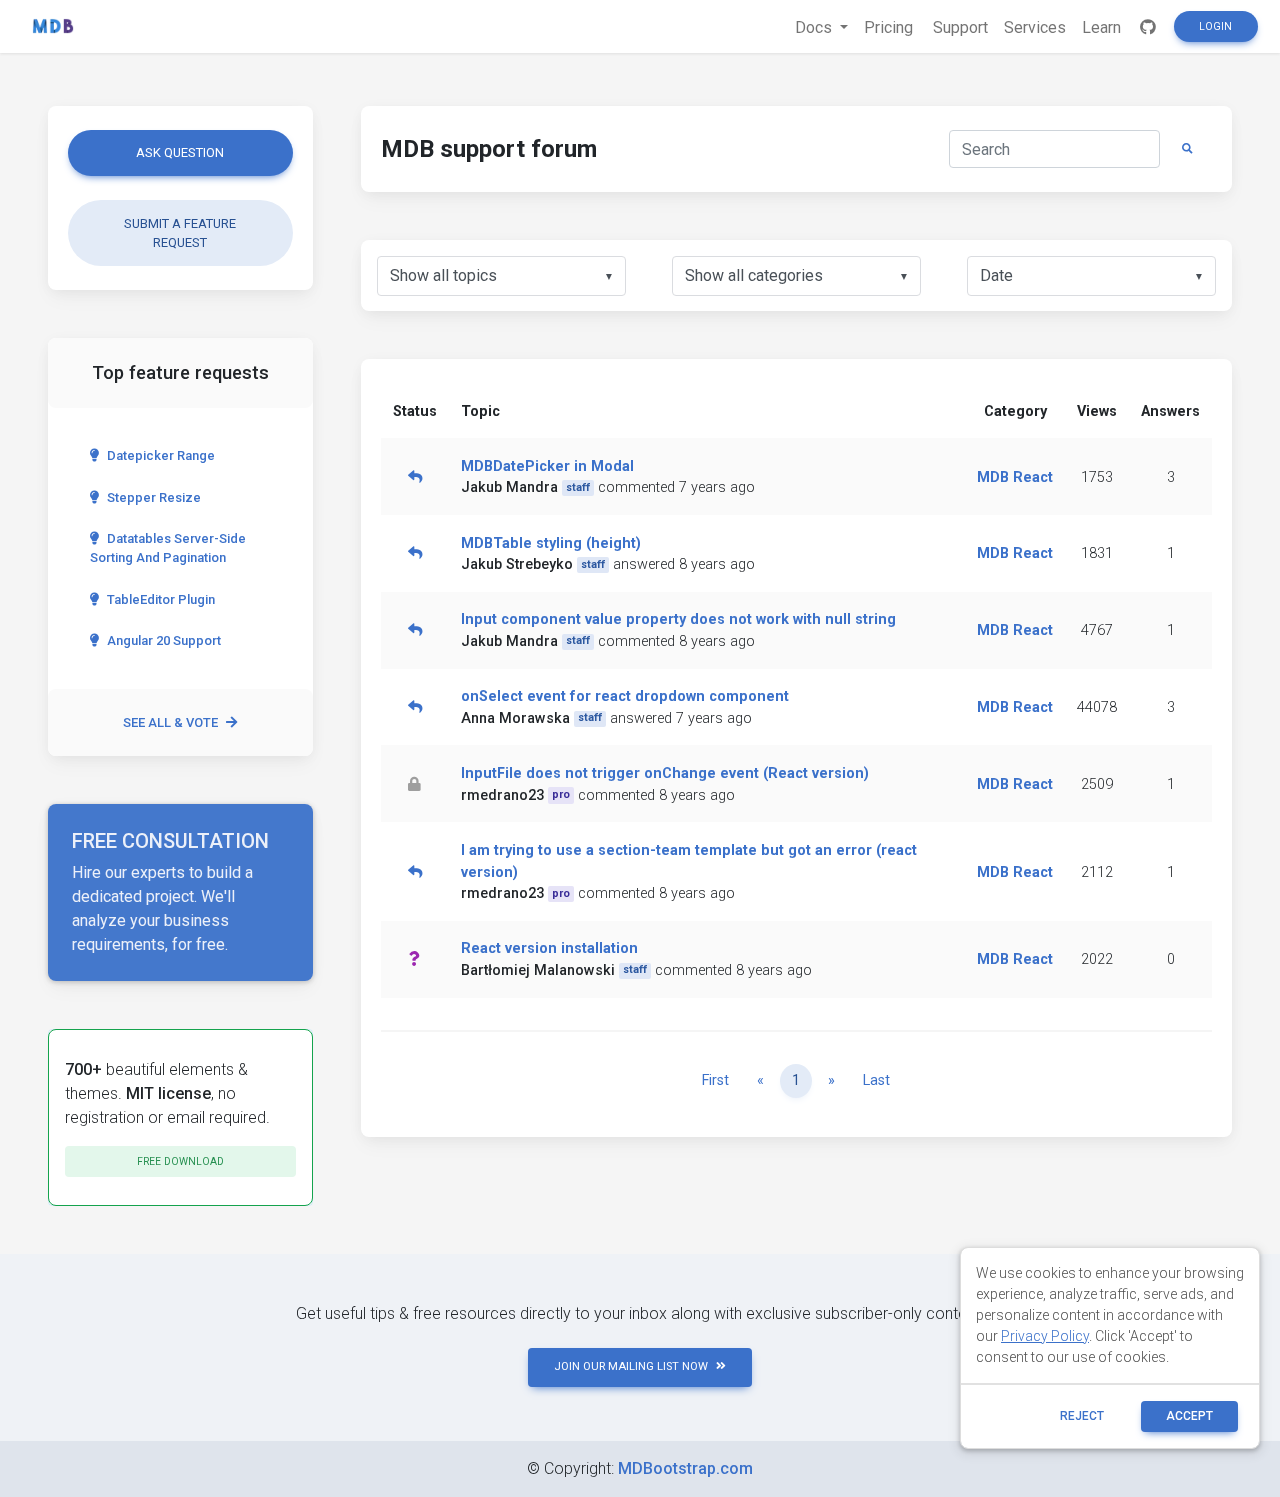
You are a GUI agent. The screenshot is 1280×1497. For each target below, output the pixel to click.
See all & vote (170, 722)
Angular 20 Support (164, 640)
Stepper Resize (154, 497)
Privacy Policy (1045, 1336)
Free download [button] (180, 1161)
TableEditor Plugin (161, 599)
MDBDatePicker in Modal (547, 466)
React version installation (549, 948)
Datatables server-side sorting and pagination (168, 548)
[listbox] (501, 276)
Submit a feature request (180, 233)
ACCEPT (1189, 1416)
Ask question (180, 152)
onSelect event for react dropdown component (625, 696)
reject (1082, 1416)
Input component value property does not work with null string (678, 619)
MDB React (1015, 477)
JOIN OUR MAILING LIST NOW (631, 1366)
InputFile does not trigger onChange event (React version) (665, 773)
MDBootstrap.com (685, 1468)
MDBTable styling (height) (551, 543)
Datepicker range (161, 455)
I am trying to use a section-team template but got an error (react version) (689, 861)
